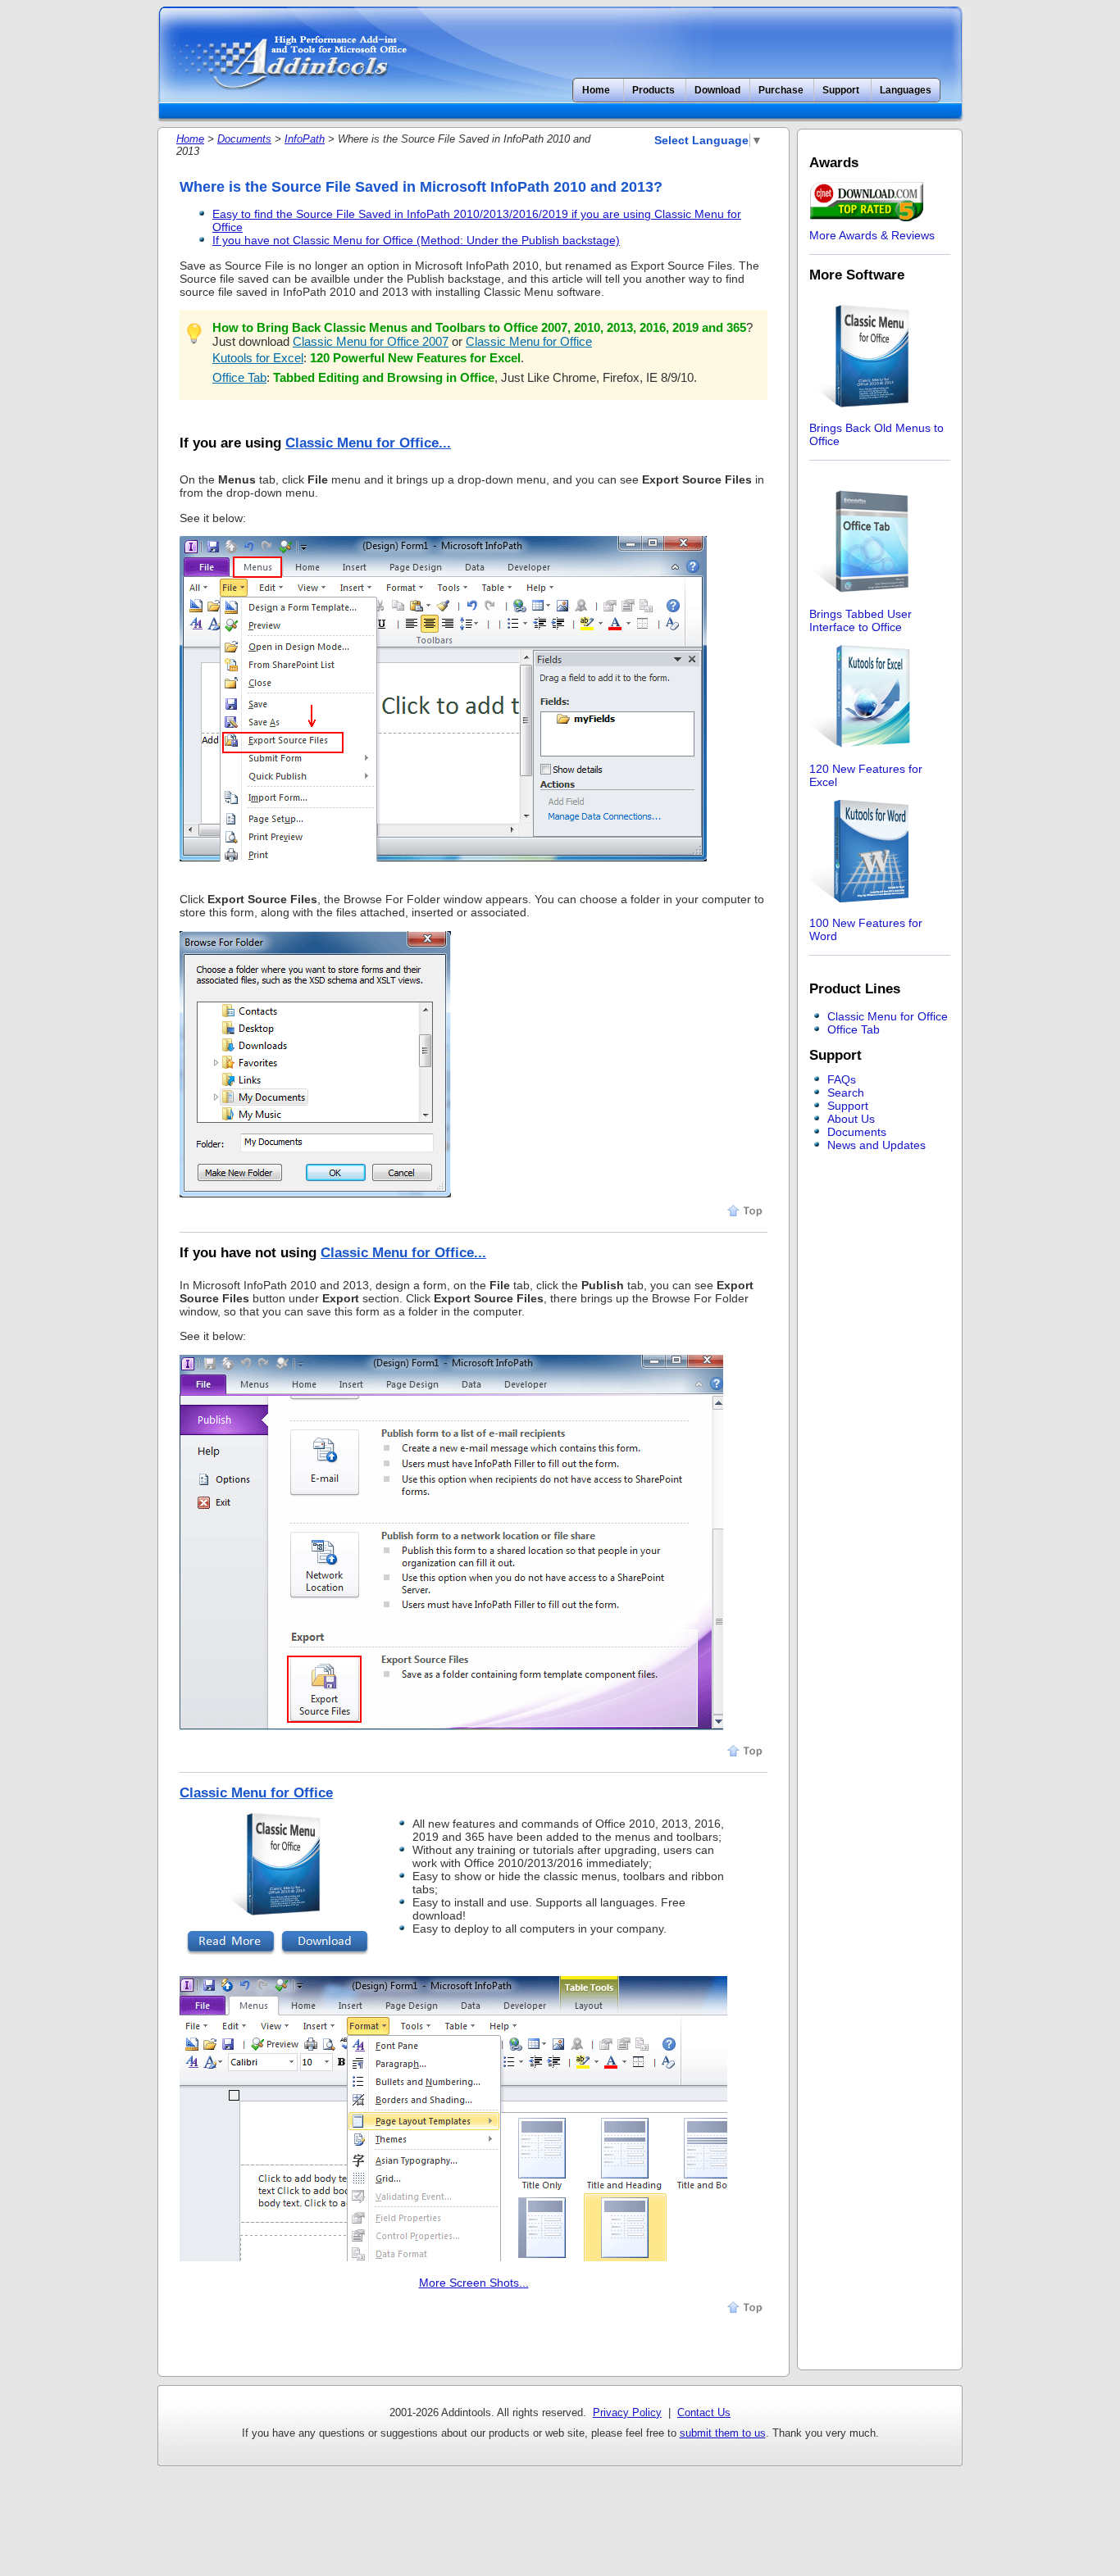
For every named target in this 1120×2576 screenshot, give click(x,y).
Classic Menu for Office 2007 (371, 341)
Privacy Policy (627, 2412)
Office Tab (239, 377)
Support (848, 1106)
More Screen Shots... (474, 2283)
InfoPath (305, 139)
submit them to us (723, 2433)
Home (596, 90)
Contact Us (704, 2412)
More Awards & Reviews (872, 235)
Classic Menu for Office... (368, 443)
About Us (851, 1119)
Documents (244, 139)
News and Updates (876, 1145)
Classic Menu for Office (529, 341)
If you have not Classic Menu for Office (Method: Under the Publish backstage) (416, 240)
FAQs (842, 1079)
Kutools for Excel (258, 358)
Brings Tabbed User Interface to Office (860, 620)
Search (846, 1093)
